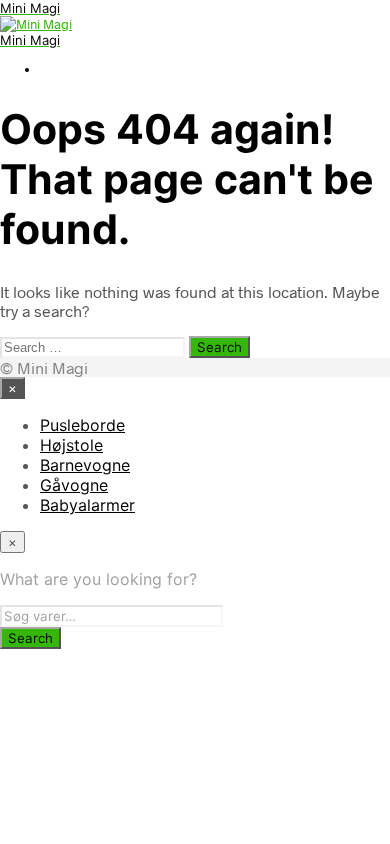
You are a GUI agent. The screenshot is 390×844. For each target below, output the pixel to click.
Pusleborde (82, 425)
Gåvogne (74, 485)
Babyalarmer (87, 505)
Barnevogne (85, 465)
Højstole (71, 445)
